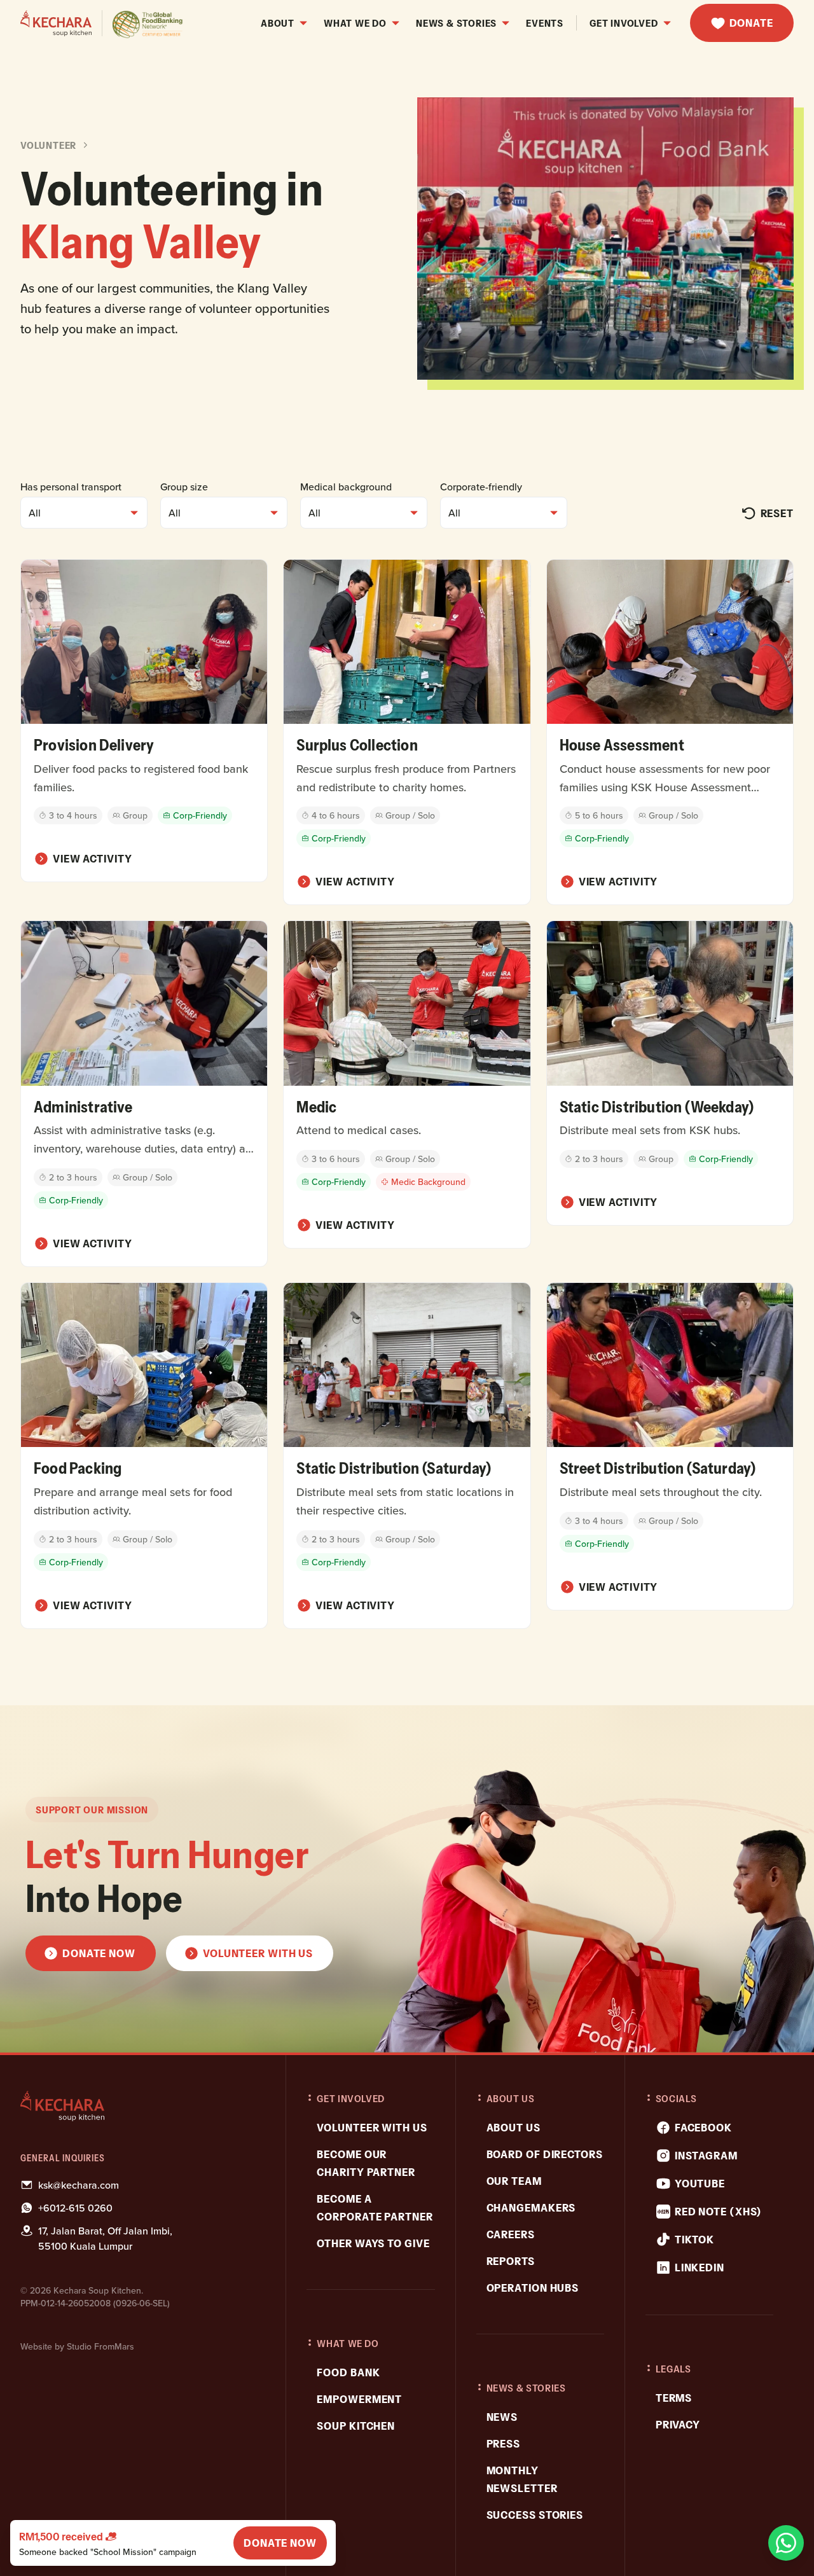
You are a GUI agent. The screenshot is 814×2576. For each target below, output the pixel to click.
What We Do (355, 23)
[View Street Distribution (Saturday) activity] (670, 1446)
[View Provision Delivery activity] (144, 721)
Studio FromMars (100, 2346)
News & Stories (456, 23)
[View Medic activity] (407, 1084)
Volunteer (48, 145)
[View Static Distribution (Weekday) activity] (670, 1073)
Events (545, 23)
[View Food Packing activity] (144, 1456)
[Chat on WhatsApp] (786, 2543)
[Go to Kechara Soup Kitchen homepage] (102, 23)
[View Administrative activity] (144, 1094)
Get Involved (624, 23)
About (278, 23)
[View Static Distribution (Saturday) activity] (407, 1456)
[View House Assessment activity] (670, 732)
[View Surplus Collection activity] (407, 732)
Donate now (280, 2543)
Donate (751, 23)
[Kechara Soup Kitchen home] (141, 2106)
